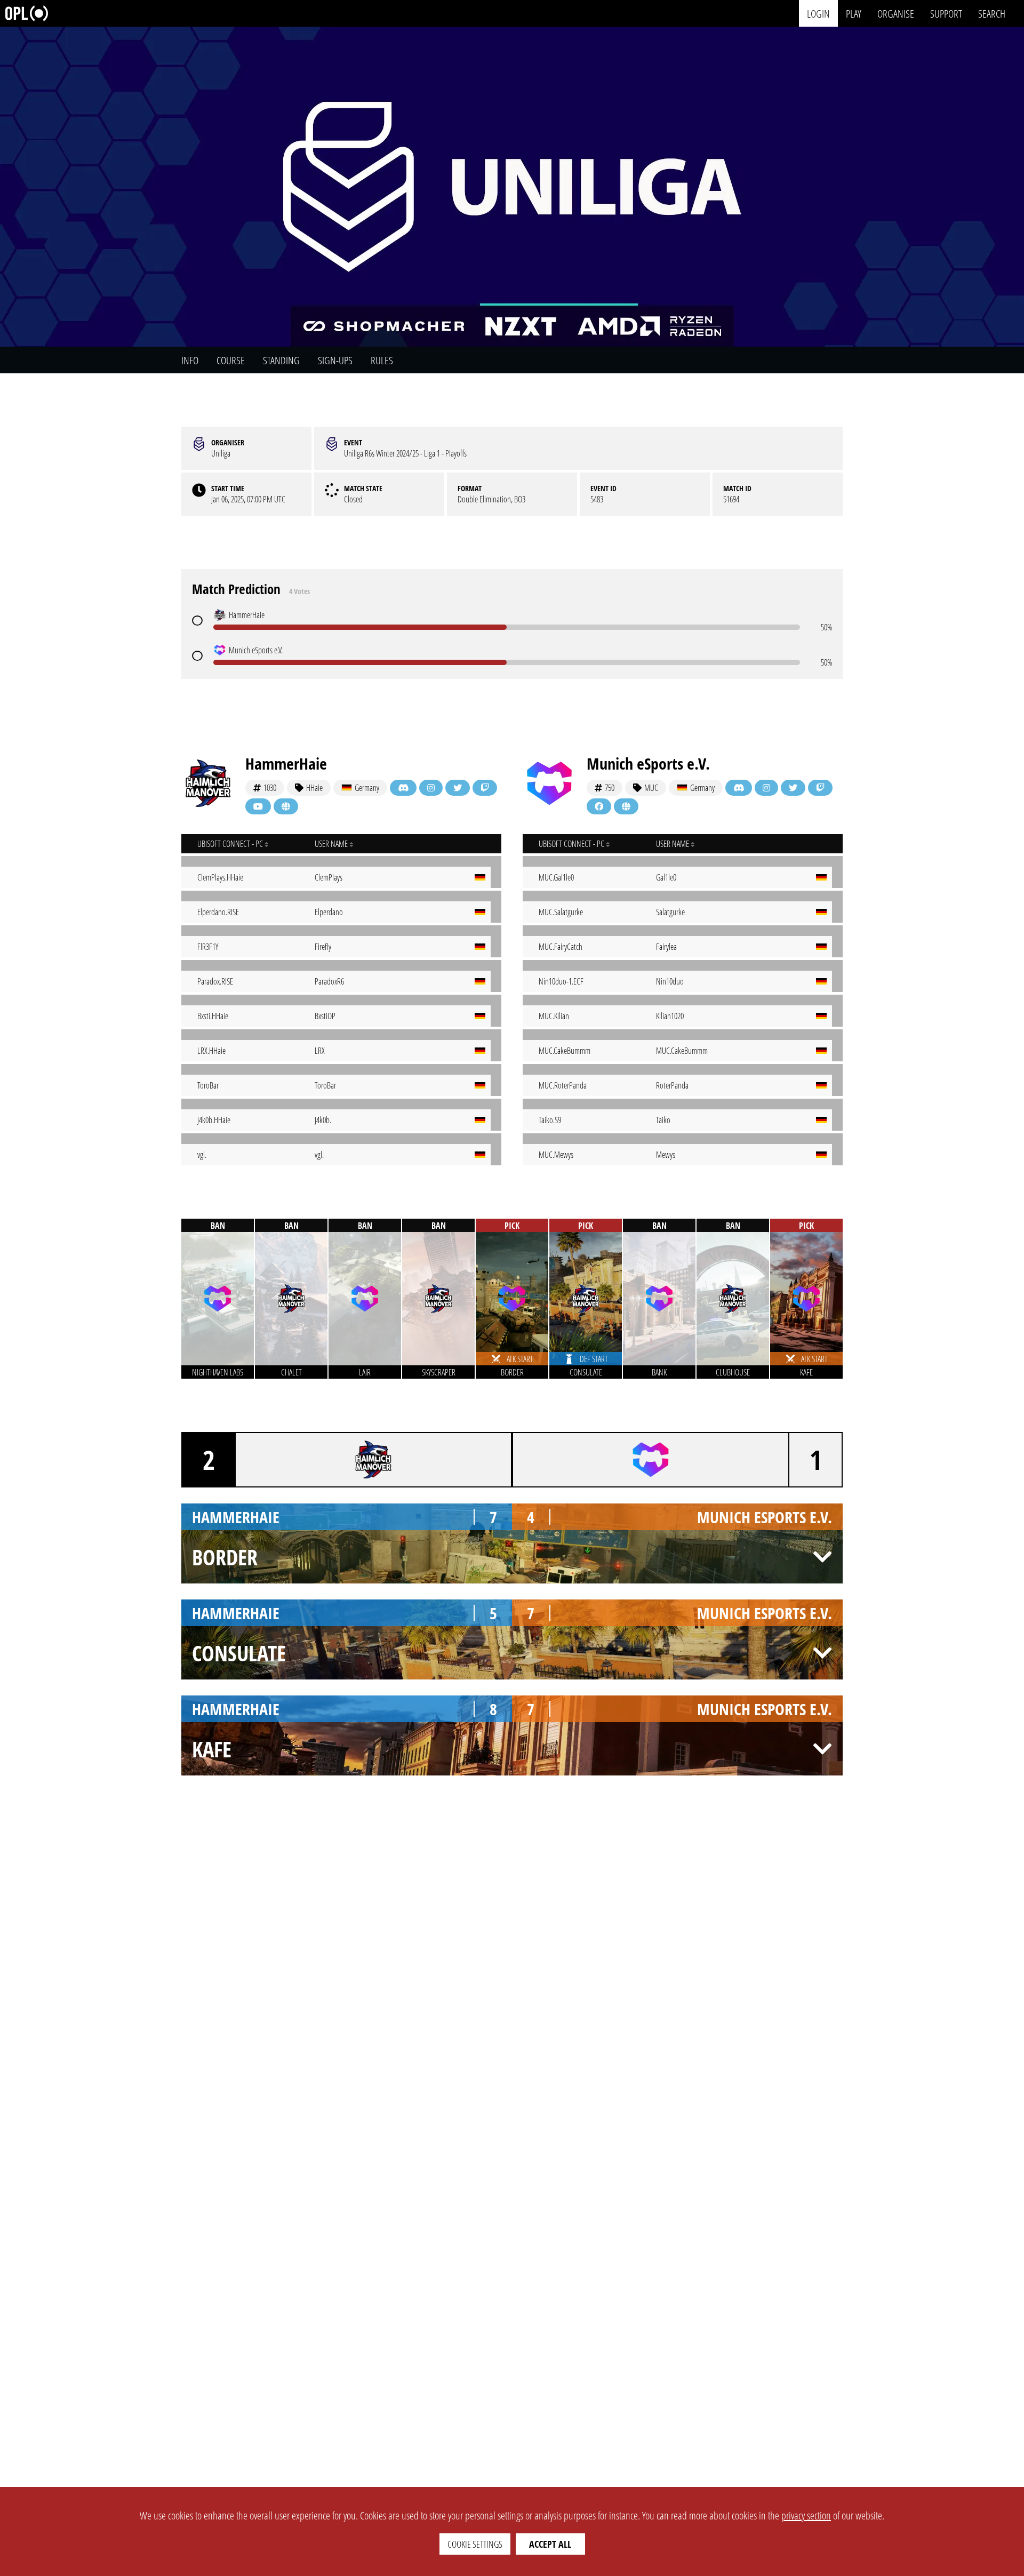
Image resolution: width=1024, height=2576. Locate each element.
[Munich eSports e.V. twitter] (793, 788)
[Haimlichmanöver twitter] (458, 788)
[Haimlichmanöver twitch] (485, 788)
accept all (550, 2544)
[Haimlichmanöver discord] (403, 788)
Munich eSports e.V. (648, 763)
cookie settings (475, 2544)
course (231, 360)
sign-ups (335, 360)
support (946, 13)
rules (382, 360)
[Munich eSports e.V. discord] (739, 788)
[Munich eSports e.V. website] (626, 806)
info (190, 360)
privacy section (806, 2515)
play (854, 13)
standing (281, 360)
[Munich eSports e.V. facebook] (599, 806)
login (818, 13)
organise (896, 13)
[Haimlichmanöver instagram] (431, 788)
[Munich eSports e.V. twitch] (820, 788)
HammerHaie (286, 763)
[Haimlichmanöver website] (286, 806)
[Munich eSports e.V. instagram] (766, 788)
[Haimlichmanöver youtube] (258, 806)
